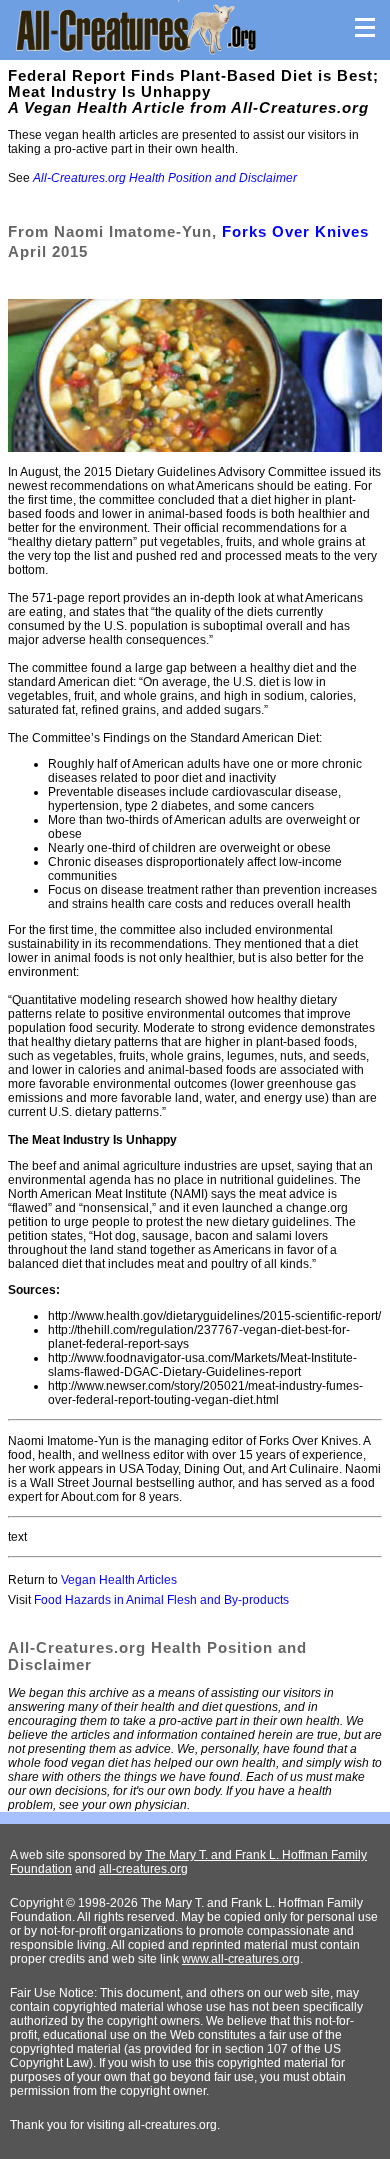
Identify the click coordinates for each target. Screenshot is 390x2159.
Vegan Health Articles (119, 1580)
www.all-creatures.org (241, 1959)
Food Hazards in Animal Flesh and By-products (161, 1600)
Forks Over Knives (295, 231)
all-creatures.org (143, 1869)
